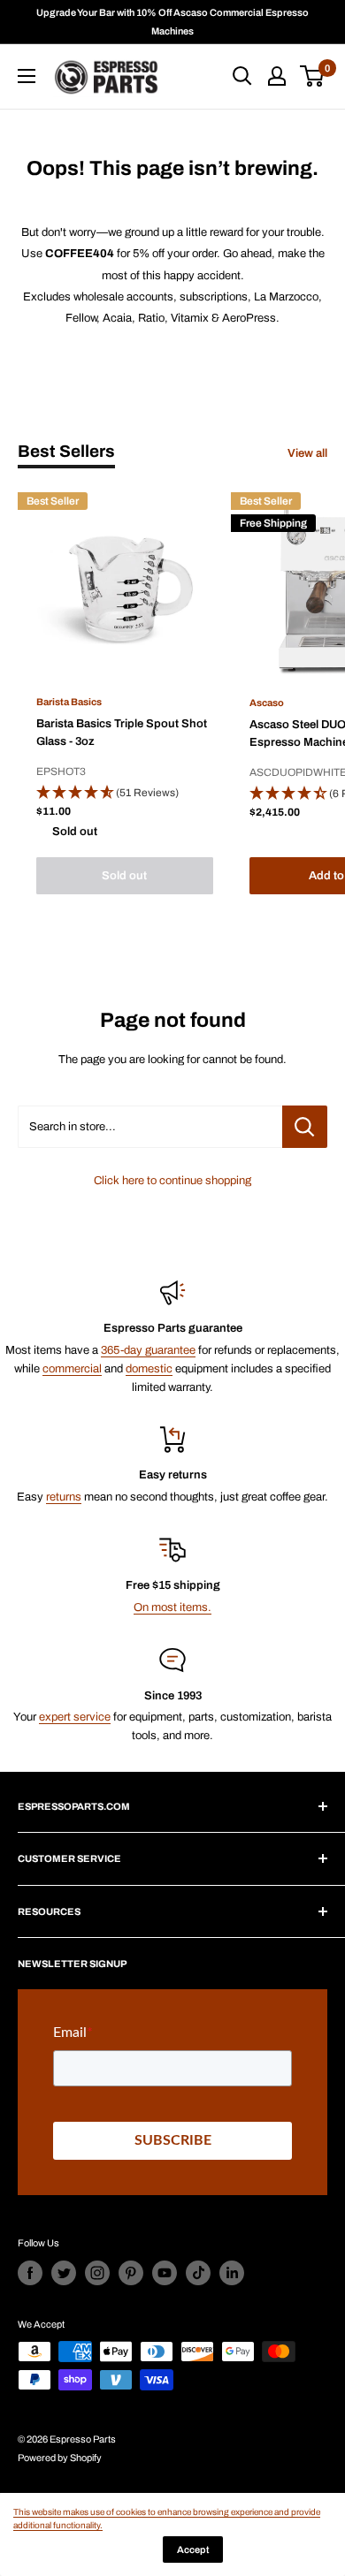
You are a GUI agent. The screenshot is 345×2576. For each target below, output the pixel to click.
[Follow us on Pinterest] (131, 2273)
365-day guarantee (148, 1350)
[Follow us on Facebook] (30, 2273)
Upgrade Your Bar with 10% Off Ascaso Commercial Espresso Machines (172, 22)
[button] (125, 794)
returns (64, 1497)
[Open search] (242, 76)
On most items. (172, 1607)
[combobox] (150, 1127)
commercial (72, 1369)
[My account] (277, 76)
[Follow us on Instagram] (97, 2273)
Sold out (124, 876)
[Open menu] (27, 76)
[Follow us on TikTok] (198, 2273)
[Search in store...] (305, 1127)
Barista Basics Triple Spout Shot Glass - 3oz (122, 733)
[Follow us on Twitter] (64, 2273)
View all (307, 453)
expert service (75, 1717)
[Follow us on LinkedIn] (232, 2273)
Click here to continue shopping (172, 1181)
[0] (313, 76)
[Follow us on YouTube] (165, 2273)
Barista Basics (69, 702)
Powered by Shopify (60, 2458)
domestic (149, 1369)
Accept (193, 2549)
